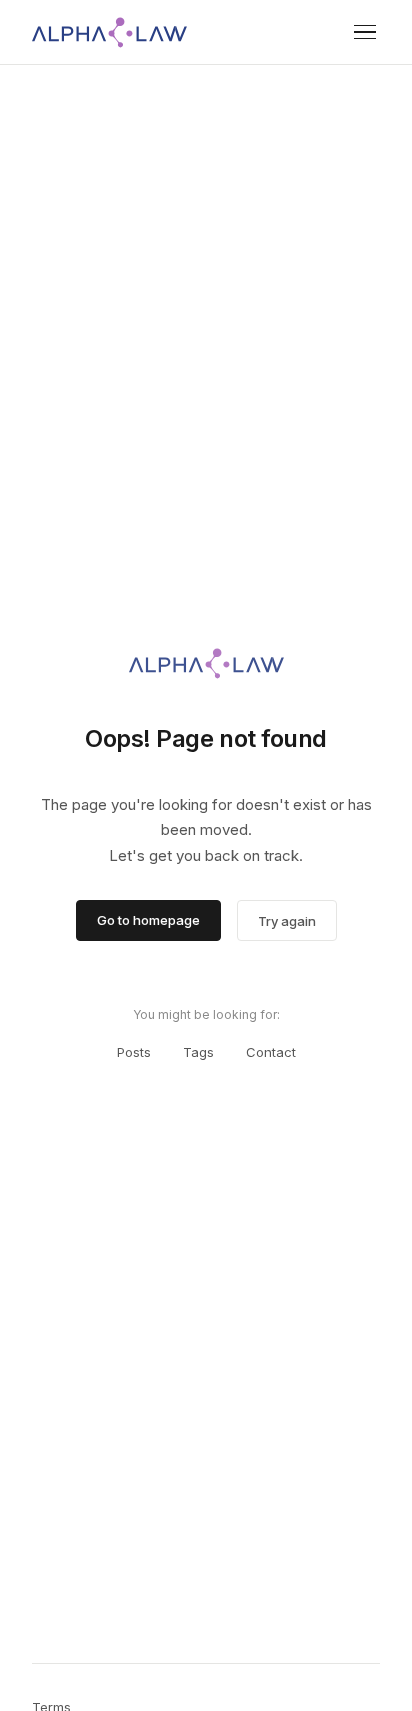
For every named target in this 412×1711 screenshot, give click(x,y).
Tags (198, 1052)
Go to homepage (148, 920)
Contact (271, 1052)
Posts (134, 1052)
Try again (287, 921)
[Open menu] (365, 32)
